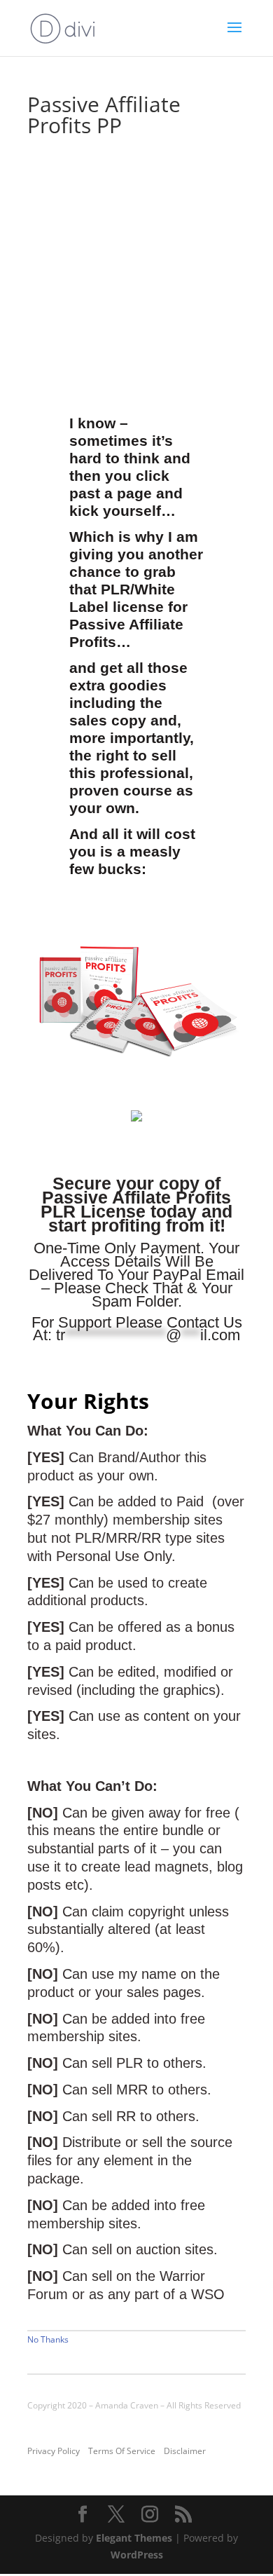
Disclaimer (185, 2451)
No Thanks (48, 2339)
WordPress (137, 2555)
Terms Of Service (122, 2451)
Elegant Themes (134, 2538)
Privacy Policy (54, 2451)
